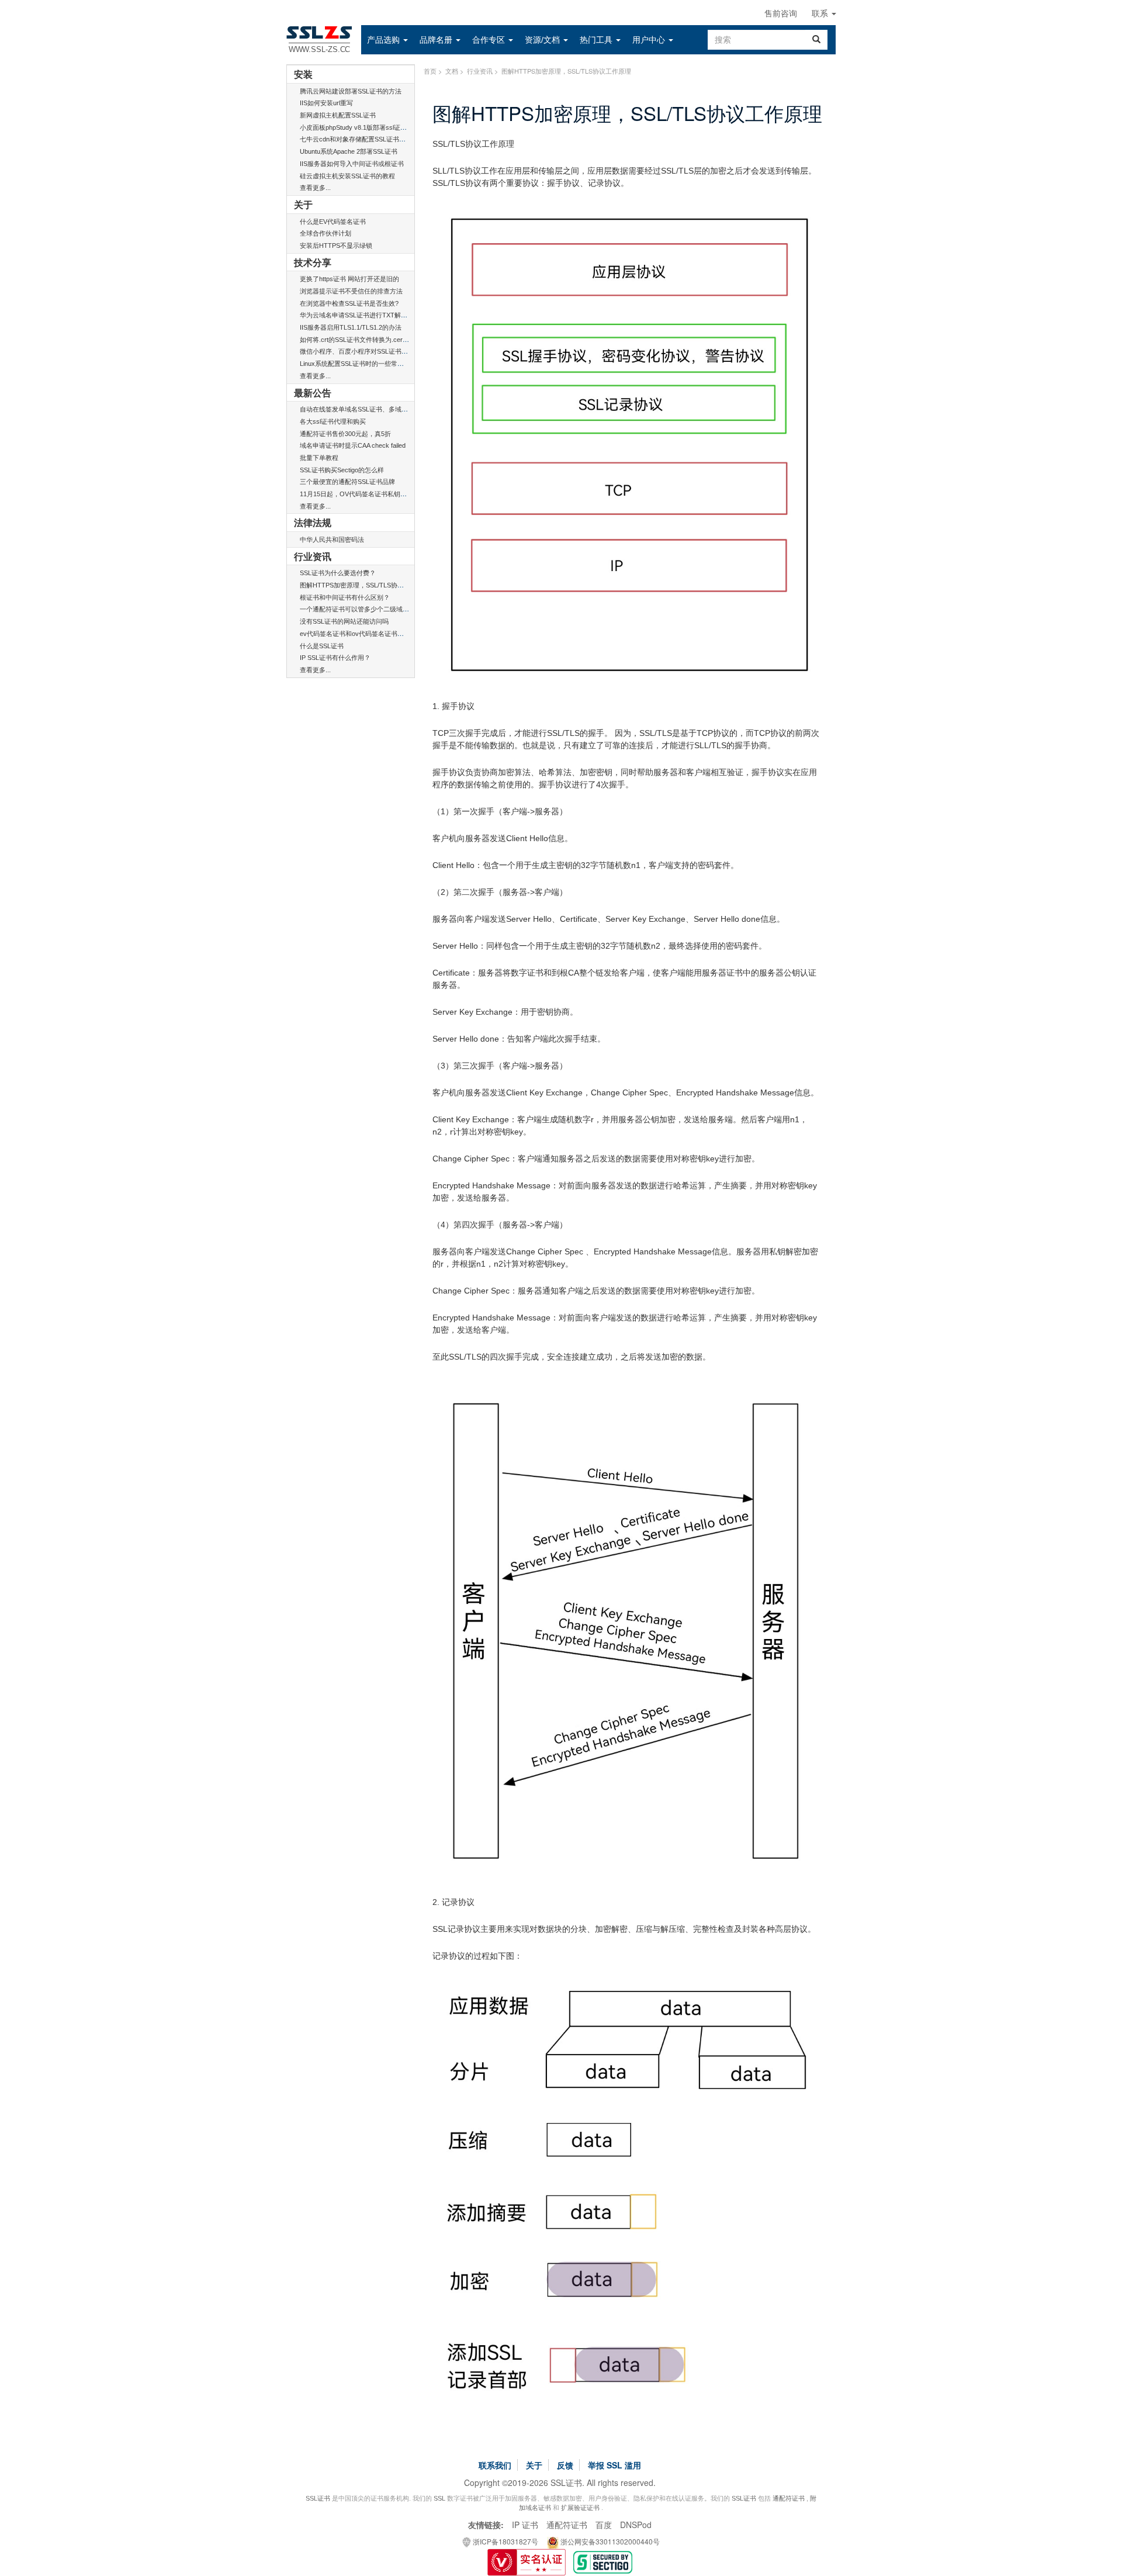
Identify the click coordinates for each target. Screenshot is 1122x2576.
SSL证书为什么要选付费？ (338, 573)
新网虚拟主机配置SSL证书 (338, 115)
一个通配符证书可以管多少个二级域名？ (358, 609)
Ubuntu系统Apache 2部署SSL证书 (349, 151)
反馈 (565, 2465)
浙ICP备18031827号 (505, 2541)
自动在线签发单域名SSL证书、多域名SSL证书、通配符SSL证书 (391, 409)
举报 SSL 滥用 (614, 2465)
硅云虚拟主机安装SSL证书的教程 (347, 176)
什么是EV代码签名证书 (333, 222)
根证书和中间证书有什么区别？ (345, 597)
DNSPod (636, 2525)
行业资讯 (480, 71)
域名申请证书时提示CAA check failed (353, 445)
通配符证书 (789, 2498)
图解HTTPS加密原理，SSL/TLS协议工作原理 (365, 585)
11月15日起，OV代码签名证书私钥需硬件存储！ (369, 494)
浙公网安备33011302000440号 (609, 2541)
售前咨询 (781, 13)
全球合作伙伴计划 (325, 233)
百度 (604, 2525)
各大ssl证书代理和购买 (333, 421)
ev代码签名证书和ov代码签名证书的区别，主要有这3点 (379, 634)
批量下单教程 (319, 458)
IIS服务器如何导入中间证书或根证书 (352, 164)
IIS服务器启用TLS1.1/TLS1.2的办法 (351, 327)
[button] (387, 40)
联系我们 (495, 2465)
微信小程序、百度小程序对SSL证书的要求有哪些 (370, 351)
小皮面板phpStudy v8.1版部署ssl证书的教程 (363, 127)
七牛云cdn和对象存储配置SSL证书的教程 (359, 139)
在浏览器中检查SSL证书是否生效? (349, 303)
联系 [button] (821, 13)
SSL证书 (318, 2498)
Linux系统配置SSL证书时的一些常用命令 (358, 364)
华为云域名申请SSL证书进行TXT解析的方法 (363, 315)
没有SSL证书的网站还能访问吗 (344, 621)
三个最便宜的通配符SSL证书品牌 (347, 482)
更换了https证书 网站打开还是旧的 (349, 279)
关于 (534, 2465)
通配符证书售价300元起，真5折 (345, 434)
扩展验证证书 (580, 2508)
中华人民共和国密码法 (332, 540)
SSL (439, 2498)
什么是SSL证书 (322, 646)
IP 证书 (525, 2525)
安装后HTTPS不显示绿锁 (336, 246)
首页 (430, 71)
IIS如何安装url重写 (326, 103)
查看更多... (315, 188)
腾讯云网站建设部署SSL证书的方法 (351, 91)
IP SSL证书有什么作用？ (335, 658)
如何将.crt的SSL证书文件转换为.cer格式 (358, 340)
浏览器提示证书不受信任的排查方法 (351, 291)
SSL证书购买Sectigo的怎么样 (342, 470)
